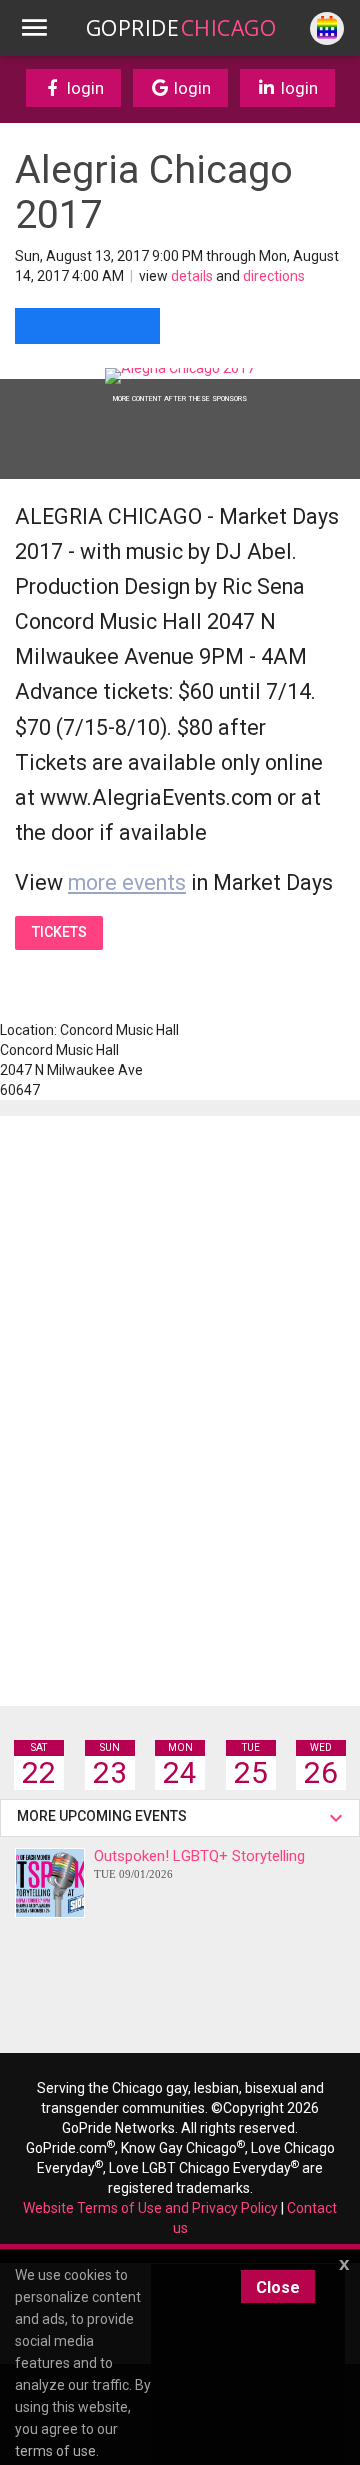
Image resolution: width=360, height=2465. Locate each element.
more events (127, 882)
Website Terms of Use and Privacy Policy (150, 2208)
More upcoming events (105, 1816)
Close (278, 2287)
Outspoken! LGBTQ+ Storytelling (199, 1863)
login (83, 88)
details (192, 276)
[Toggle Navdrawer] (34, 28)
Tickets (59, 932)
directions (274, 276)
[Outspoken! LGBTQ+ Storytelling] (50, 1883)
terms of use (55, 2451)
